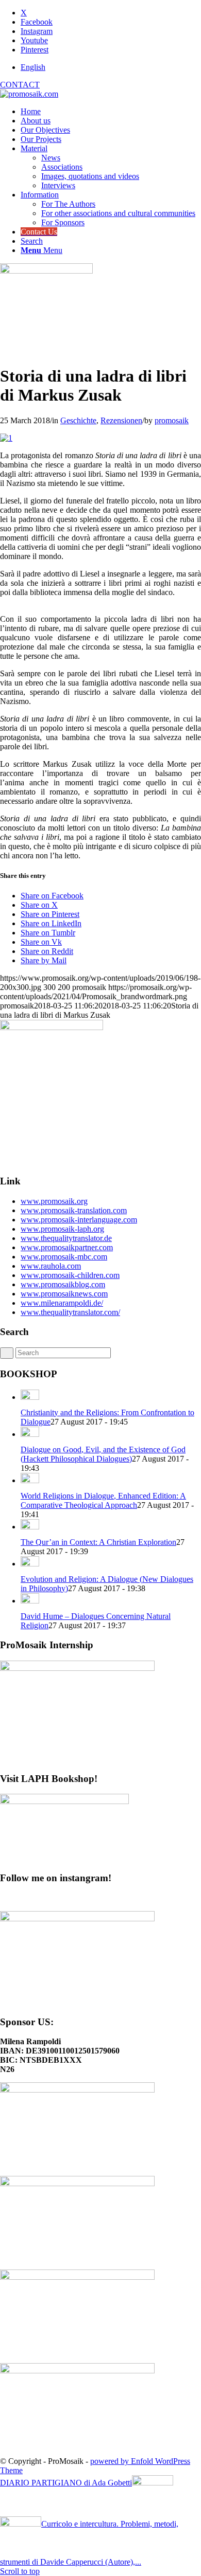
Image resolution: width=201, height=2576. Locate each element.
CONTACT (20, 85)
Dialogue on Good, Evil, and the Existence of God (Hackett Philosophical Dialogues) (103, 1454)
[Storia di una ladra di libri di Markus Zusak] (46, 271)
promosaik (172, 420)
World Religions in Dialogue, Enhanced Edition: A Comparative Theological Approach (103, 1500)
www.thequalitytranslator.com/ (70, 1312)
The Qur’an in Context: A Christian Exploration (98, 1542)
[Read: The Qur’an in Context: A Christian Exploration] (30, 1527)
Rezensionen (121, 420)
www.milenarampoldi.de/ (62, 1303)
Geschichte (78, 420)
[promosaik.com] (29, 94)
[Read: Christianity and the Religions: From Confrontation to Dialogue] (30, 1397)
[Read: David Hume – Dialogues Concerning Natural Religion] (30, 1601)
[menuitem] (111, 67)
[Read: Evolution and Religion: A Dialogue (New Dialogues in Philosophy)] (30, 1564)
